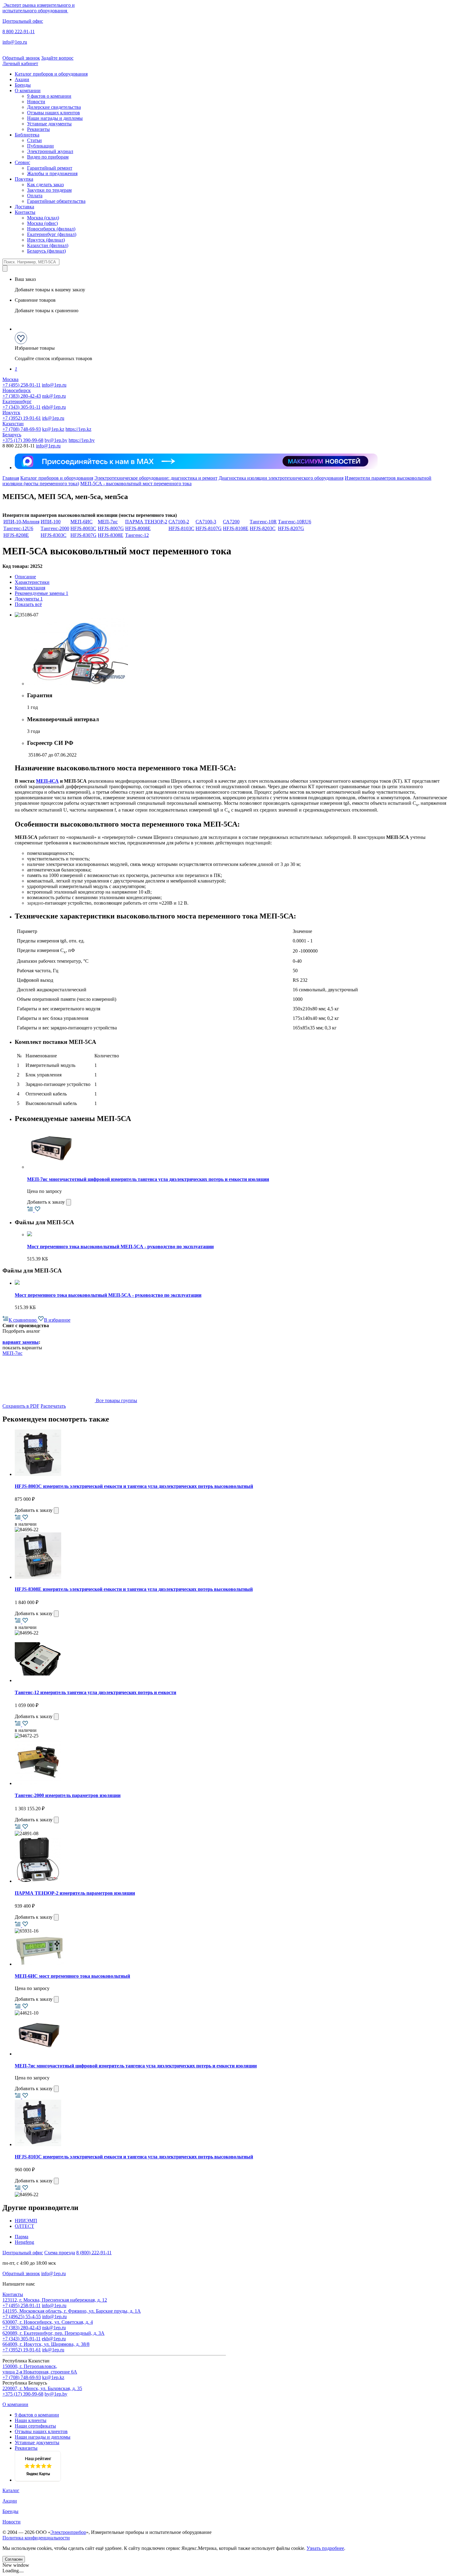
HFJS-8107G (209, 528)
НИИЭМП (26, 2221)
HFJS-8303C (54, 535)
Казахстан (13, 424)
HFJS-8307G (83, 535)
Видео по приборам (48, 157)
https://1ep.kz (78, 429)
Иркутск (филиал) (46, 240)
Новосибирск (17, 390)
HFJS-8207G (291, 528)
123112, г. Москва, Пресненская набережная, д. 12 (55, 2300)
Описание (25, 577)
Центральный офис (23, 21)
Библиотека (27, 135)
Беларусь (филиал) (46, 251)
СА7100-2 (179, 522)
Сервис (22, 162)
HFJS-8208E (16, 535)
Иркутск (11, 413)
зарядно (35, 903)
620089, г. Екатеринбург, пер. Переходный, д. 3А (54, 2333)
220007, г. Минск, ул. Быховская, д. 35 (42, 2388)
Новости (36, 102)
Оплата (35, 196)
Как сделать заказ (45, 185)
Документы (29, 599)
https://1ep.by (82, 440)
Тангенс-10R (263, 522)
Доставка (24, 207)
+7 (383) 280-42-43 (22, 396)
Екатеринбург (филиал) (52, 234)
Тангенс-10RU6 (295, 522)
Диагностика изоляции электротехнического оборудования (281, 478)
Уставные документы (49, 124)
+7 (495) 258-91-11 (22, 385)
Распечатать (53, 1406)
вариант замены (21, 1342)
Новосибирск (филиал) (51, 229)
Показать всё (28, 604)
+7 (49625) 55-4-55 (22, 2316)
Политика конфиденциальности (36, 2538)
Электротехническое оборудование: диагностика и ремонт (156, 478)
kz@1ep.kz (53, 429)
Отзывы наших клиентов (54, 113)
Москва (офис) (42, 223)
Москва (10, 379)
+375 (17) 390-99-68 (23, 440)
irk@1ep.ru (53, 418)
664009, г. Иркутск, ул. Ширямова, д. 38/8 (46, 2344)
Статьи (34, 140)
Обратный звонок (21, 58)
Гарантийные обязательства (56, 201)
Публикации (40, 146)
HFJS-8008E (138, 528)
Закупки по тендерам (49, 190)
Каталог (11, 2490)
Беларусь (12, 435)
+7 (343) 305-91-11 (22, 407)
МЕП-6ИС (81, 522)
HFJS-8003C (83, 528)
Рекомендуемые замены (42, 593)
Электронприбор (68, 2532)
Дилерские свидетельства (54, 107)
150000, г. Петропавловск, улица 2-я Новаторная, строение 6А (40, 2369)
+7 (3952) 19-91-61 (22, 418)
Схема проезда (60, 2253)
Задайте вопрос (57, 58)
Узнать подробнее (325, 2548)
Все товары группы (116, 1400)
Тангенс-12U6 (18, 528)
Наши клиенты (31, 2420)
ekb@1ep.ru (54, 407)
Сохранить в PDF (21, 1406)
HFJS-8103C (181, 528)
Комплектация (30, 588)
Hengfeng (24, 2242)
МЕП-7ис (108, 522)
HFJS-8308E (111, 535)
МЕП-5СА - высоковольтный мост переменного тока (136, 484)
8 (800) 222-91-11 (94, 2253)
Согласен (14, 2559)
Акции (22, 79)
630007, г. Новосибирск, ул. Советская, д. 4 (48, 2322)
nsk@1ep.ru (54, 396)
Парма (22, 2237)
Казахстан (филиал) (48, 245)
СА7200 (231, 522)
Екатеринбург (17, 401)
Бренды (23, 85)
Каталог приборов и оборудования (51, 74)
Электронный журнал (50, 151)
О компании (28, 90)
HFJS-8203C (263, 528)
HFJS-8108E (236, 528)
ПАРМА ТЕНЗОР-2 (146, 522)
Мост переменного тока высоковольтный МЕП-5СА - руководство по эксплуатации (120, 1247)
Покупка (24, 179)
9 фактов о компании (49, 96)
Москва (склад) (43, 218)
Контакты (25, 212)
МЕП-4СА (47, 781)
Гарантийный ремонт (50, 168)
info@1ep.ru (15, 42)
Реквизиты (38, 129)
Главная (11, 478)
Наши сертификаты (35, 2426)
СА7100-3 (206, 522)
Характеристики (32, 582)
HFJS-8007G (111, 528)
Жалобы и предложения (52, 173)
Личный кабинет (20, 63)
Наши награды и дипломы (55, 118)
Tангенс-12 (137, 535)
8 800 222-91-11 (19, 31)
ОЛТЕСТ (24, 2226)
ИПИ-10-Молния (21, 522)
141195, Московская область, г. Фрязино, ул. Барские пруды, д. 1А (72, 2311)
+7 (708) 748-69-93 (22, 429)
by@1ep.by (56, 440)
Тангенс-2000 (55, 528)
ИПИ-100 (51, 522)
